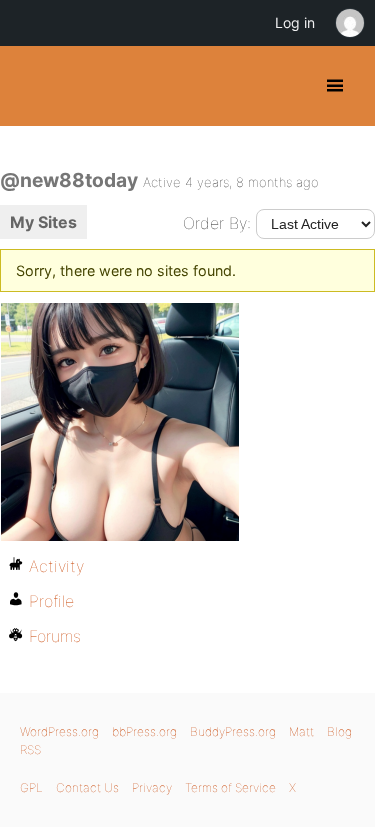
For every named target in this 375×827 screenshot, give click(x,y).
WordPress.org (59, 731)
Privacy (152, 787)
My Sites (43, 222)
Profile (51, 601)
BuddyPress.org (32, 86)
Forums (55, 636)
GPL (31, 787)
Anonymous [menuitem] (349, 23)
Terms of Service (230, 787)
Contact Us (87, 787)
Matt (301, 731)
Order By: (217, 223)
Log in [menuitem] (295, 22)
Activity (56, 566)
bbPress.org (144, 731)
